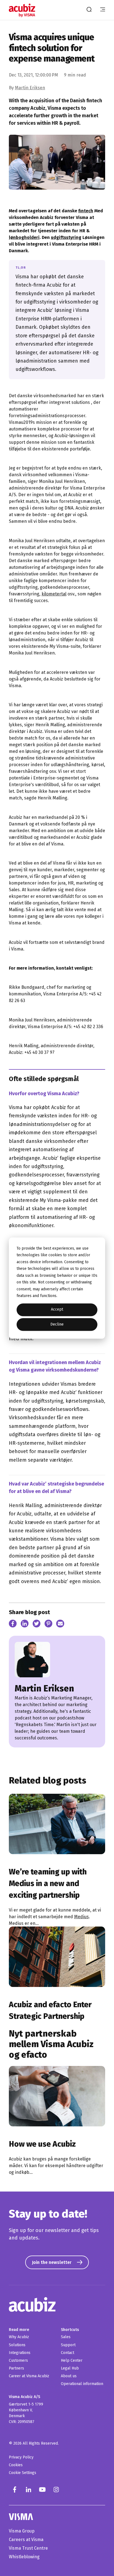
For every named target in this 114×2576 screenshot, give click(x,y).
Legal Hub (70, 2368)
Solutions (17, 2345)
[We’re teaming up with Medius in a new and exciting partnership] (57, 1824)
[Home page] (23, 10)
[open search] (89, 10)
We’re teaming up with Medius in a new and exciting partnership (48, 1883)
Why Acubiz (19, 2337)
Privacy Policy (21, 2457)
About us (69, 2376)
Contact (68, 2353)
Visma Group (22, 2531)
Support (68, 2345)
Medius (81, 1917)
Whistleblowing (24, 2557)
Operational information (82, 2384)
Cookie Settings (23, 2473)
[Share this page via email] (60, 1625)
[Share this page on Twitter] (37, 1625)
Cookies (16, 2465)
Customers (18, 2360)
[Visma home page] (57, 2517)
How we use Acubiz (42, 2144)
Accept (57, 1310)
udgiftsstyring (66, 237)
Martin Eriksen (30, 88)
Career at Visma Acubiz (29, 2376)
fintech (86, 211)
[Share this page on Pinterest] (49, 1625)
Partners (16, 2368)
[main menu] (103, 10)
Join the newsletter (52, 2262)
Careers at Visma (26, 2540)
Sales (66, 2337)
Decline (57, 1324)
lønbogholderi (24, 237)
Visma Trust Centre (28, 2548)
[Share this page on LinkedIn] (25, 1625)
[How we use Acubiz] (57, 2096)
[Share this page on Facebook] (13, 1625)
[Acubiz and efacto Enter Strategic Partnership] (57, 1957)
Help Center (72, 2360)
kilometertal (54, 594)
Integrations (20, 2353)
